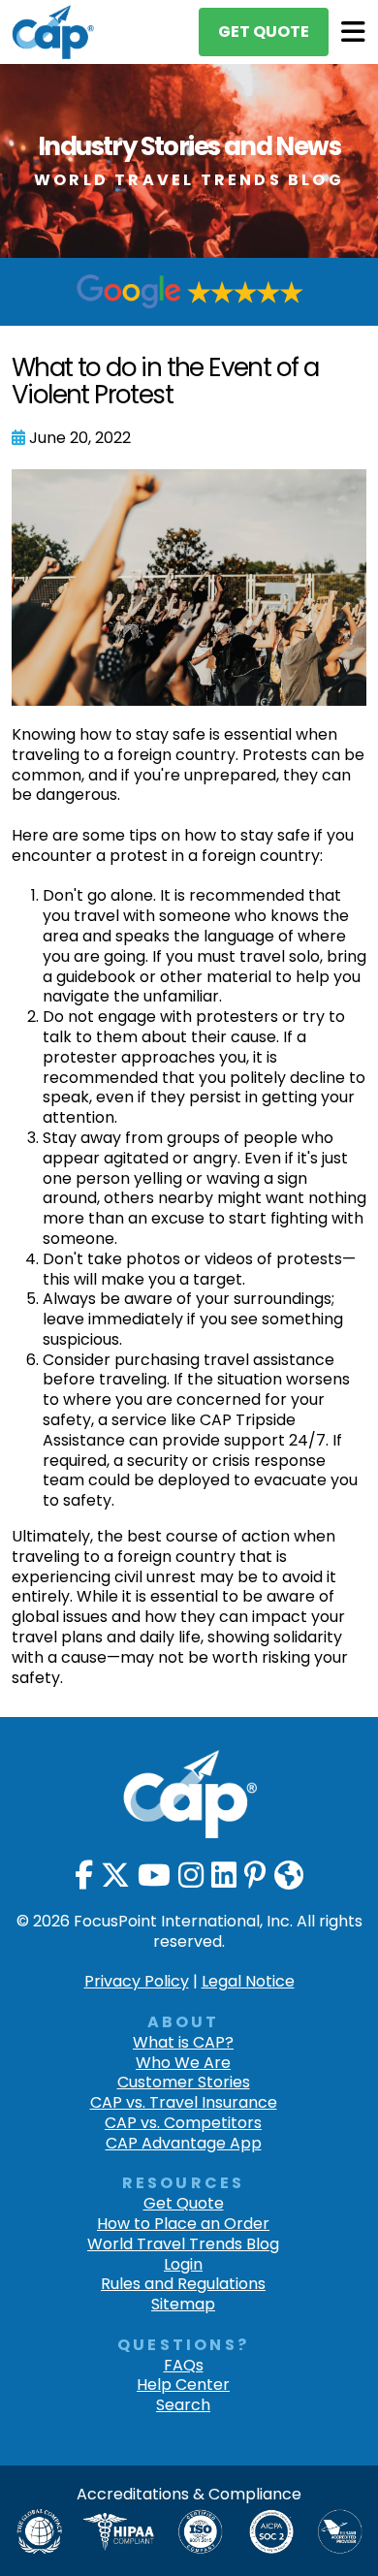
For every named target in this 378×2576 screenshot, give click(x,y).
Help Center (183, 2385)
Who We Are (183, 2064)
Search (183, 2406)
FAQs (184, 2366)
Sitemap (183, 2305)
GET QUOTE (264, 32)
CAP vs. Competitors (183, 2124)
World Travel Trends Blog (183, 2245)
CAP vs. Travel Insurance (184, 2103)
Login (183, 2265)
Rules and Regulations (183, 2285)
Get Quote (184, 2204)
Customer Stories (184, 2083)
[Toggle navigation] (353, 32)
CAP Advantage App (184, 2144)
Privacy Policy (137, 1981)
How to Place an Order (183, 2225)
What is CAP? (183, 2043)
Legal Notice (248, 1981)
